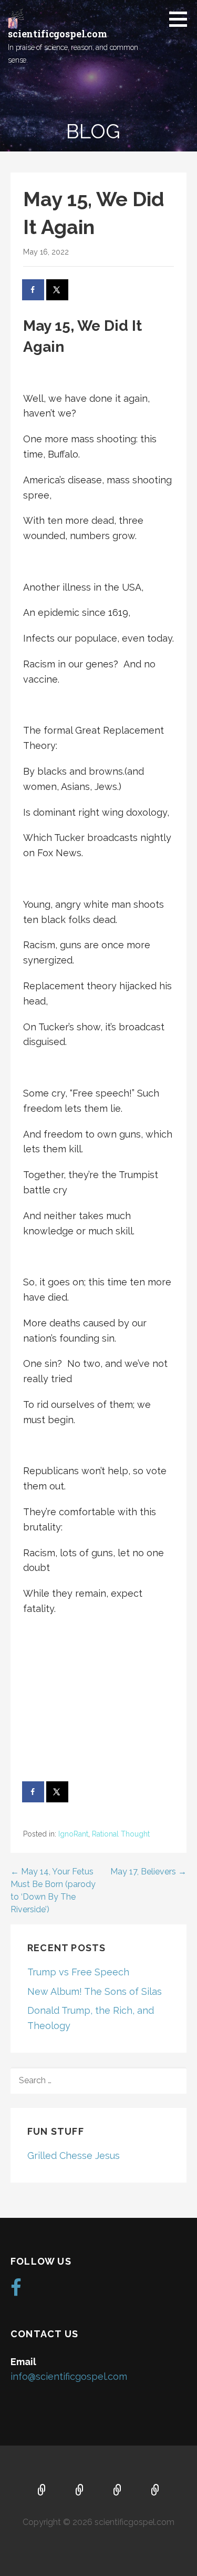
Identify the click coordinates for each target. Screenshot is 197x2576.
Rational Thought (121, 1834)
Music (118, 2491)
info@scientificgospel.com (69, 2376)
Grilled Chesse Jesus (74, 2156)
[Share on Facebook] (34, 290)
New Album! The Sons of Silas (95, 1991)
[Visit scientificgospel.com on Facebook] (16, 2291)
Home (42, 2491)
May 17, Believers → (148, 1872)
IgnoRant (73, 1834)
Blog (155, 2491)
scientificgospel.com (58, 34)
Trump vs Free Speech (78, 1972)
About (80, 2491)
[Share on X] (58, 290)
